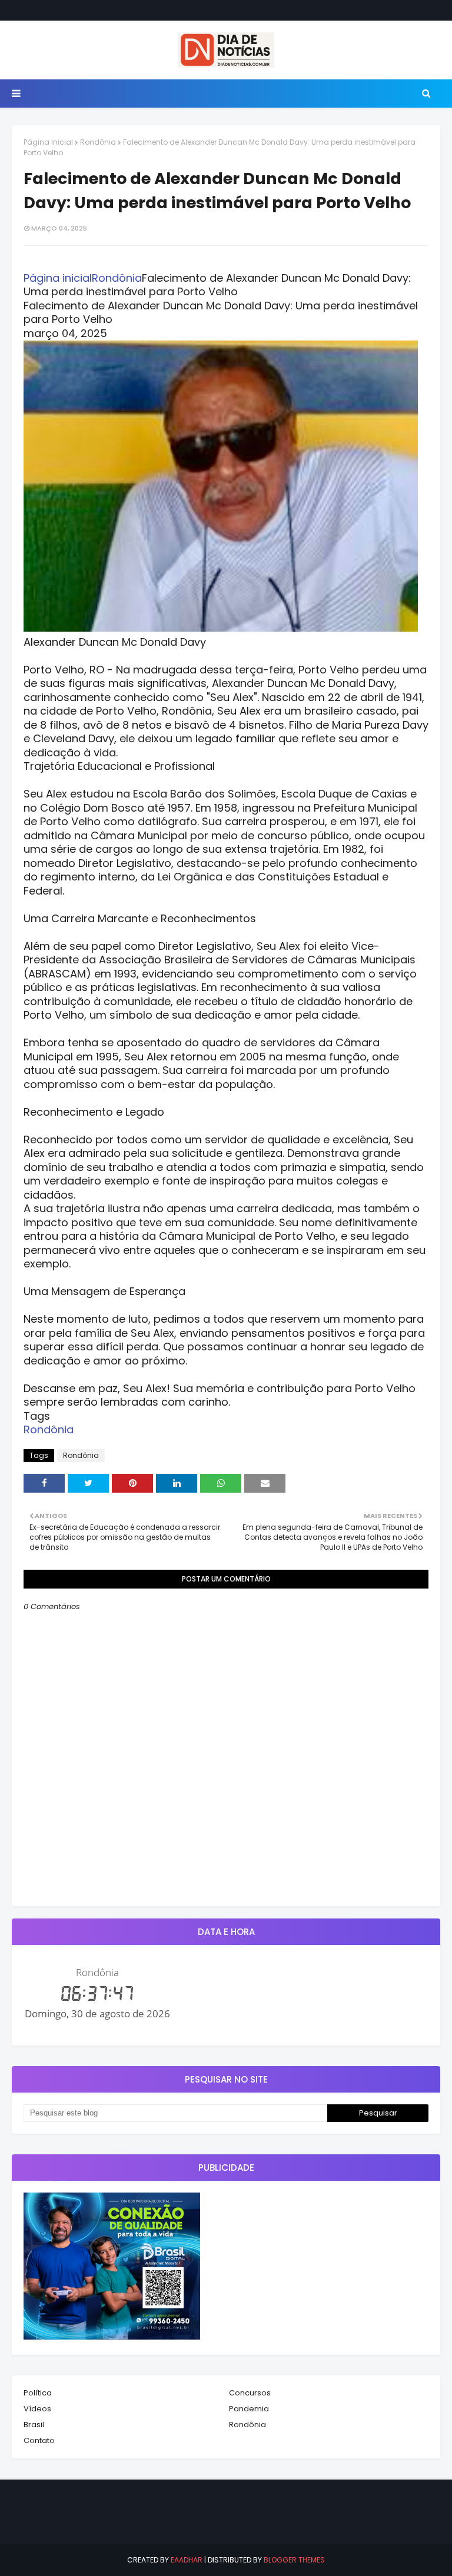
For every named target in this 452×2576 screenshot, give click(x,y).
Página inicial (48, 142)
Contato (39, 2440)
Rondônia (98, 142)
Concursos (250, 2393)
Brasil (34, 2425)
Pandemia (249, 2409)
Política (38, 2393)
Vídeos (37, 2409)
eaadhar (187, 2560)
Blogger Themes (294, 2560)
